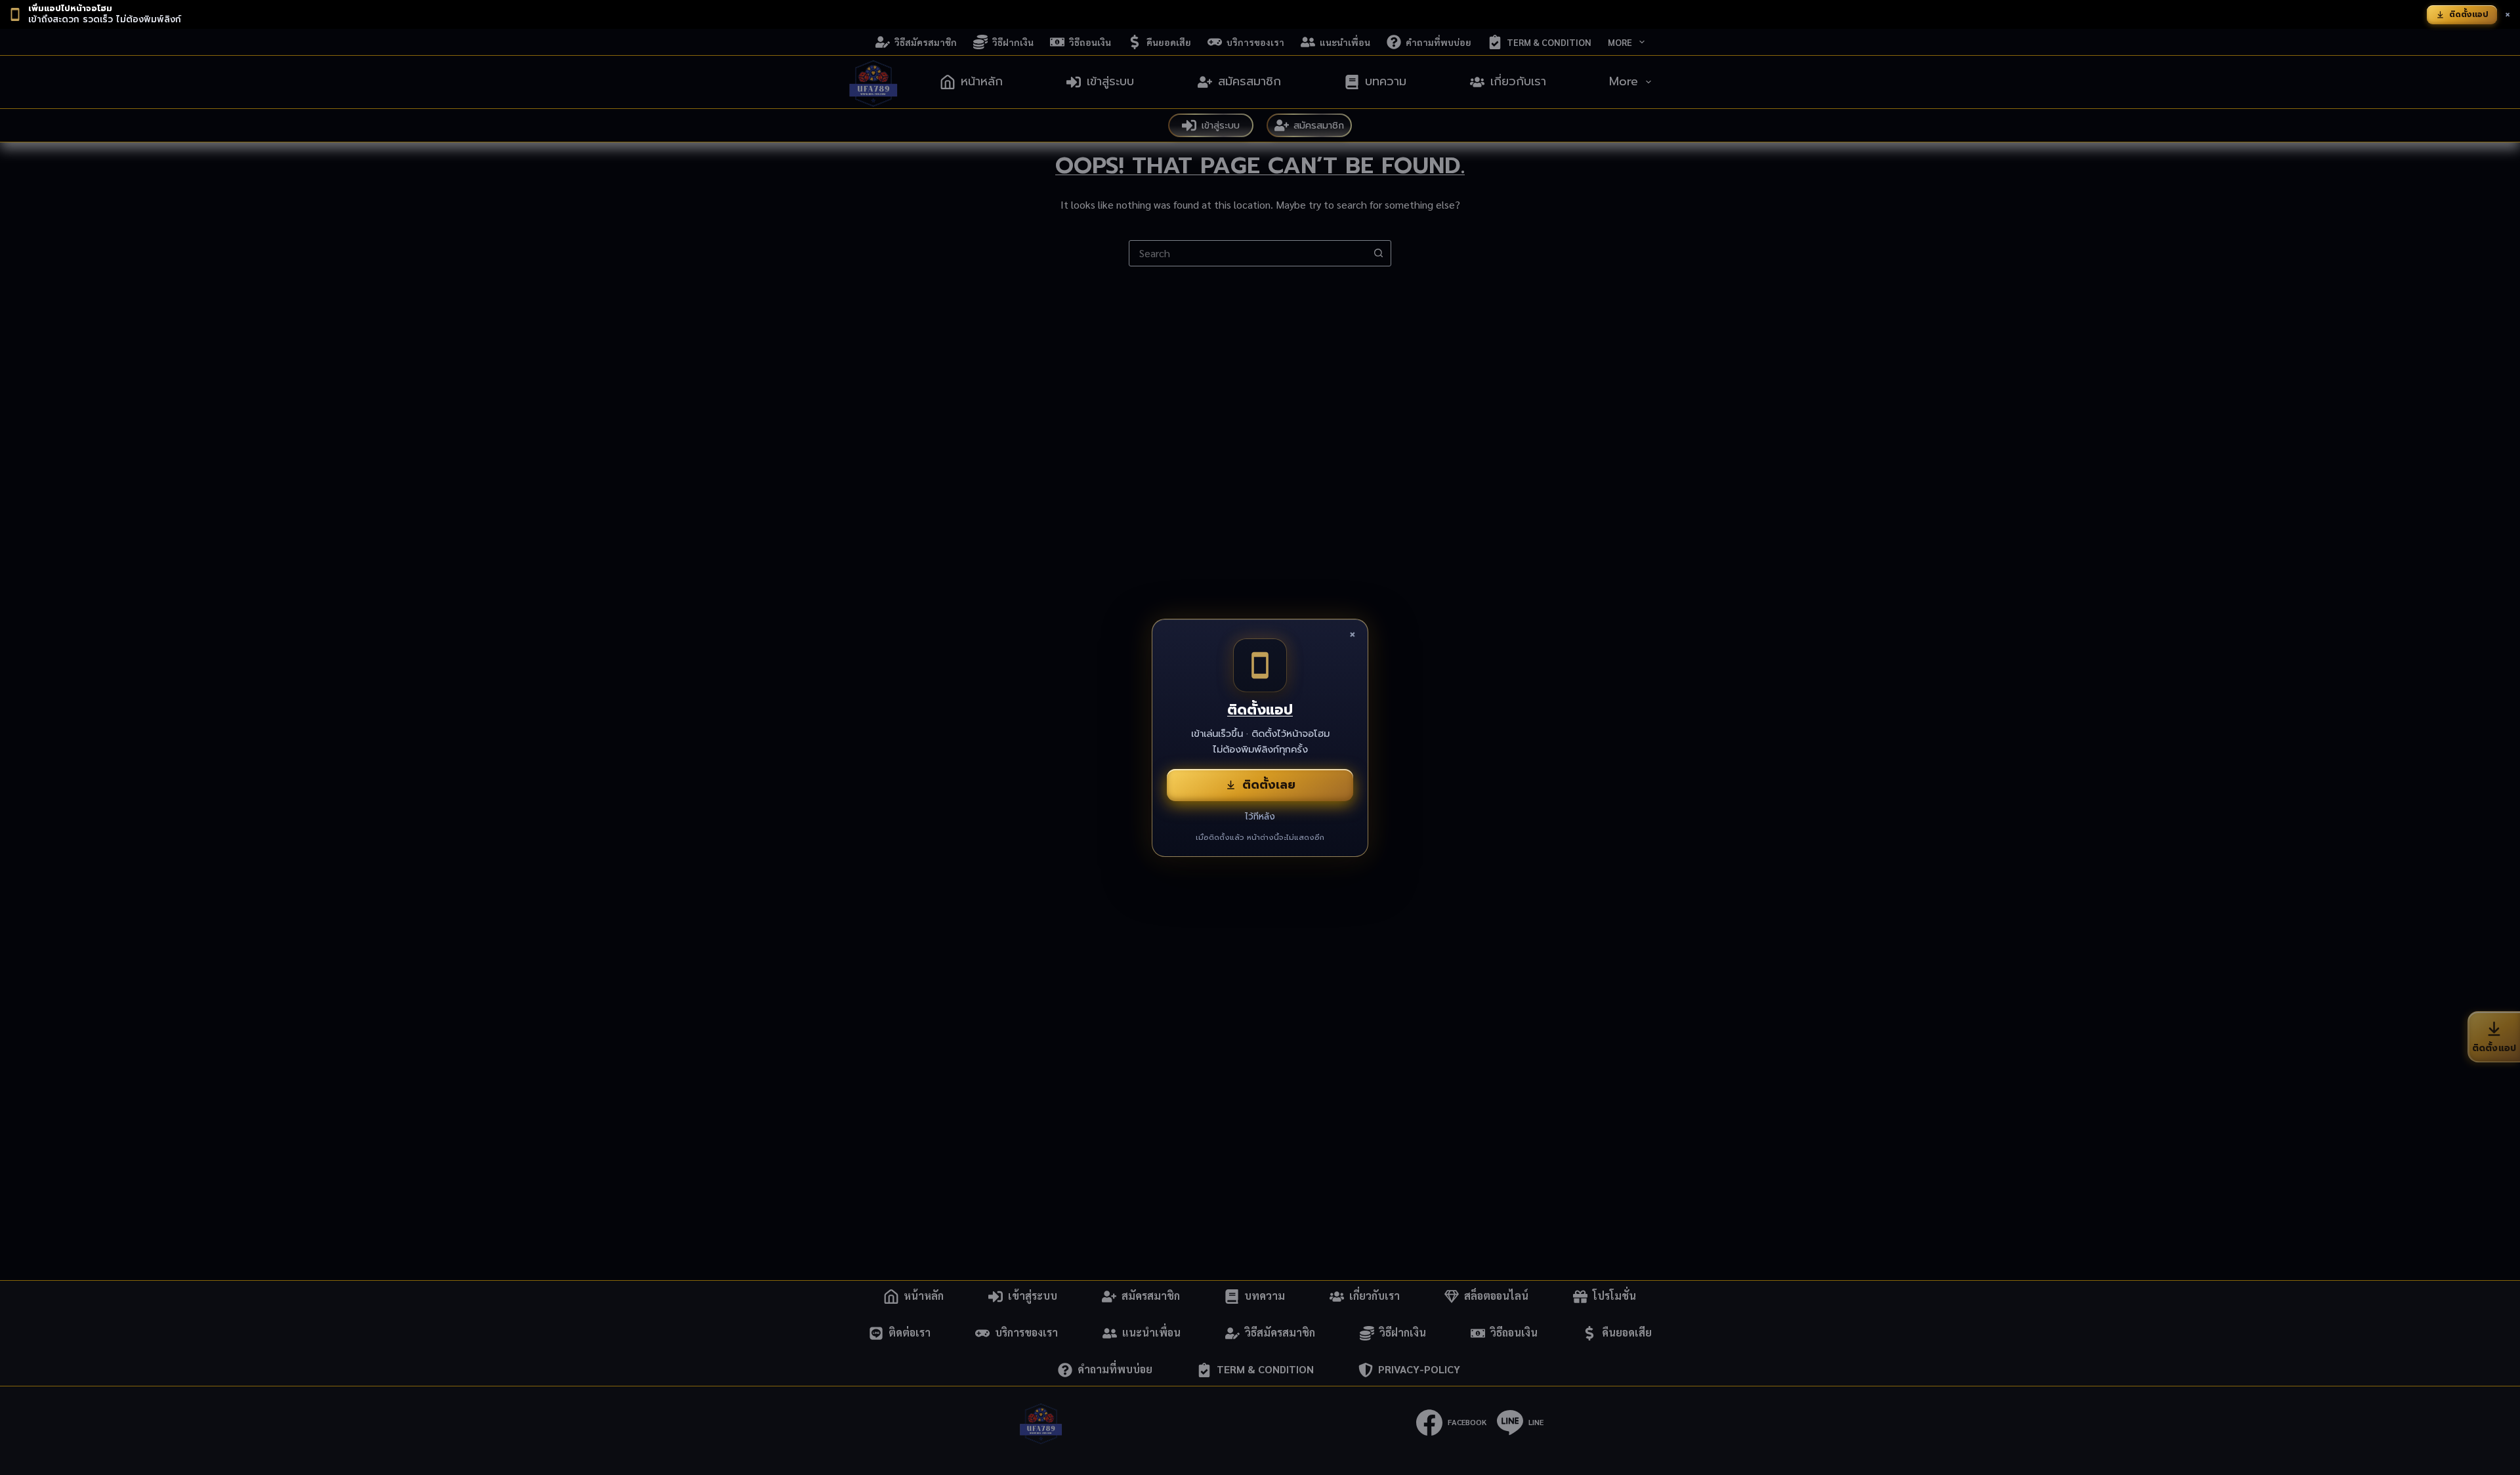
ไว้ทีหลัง (1260, 817)
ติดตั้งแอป (2469, 14)
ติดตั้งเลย (1269, 785)
